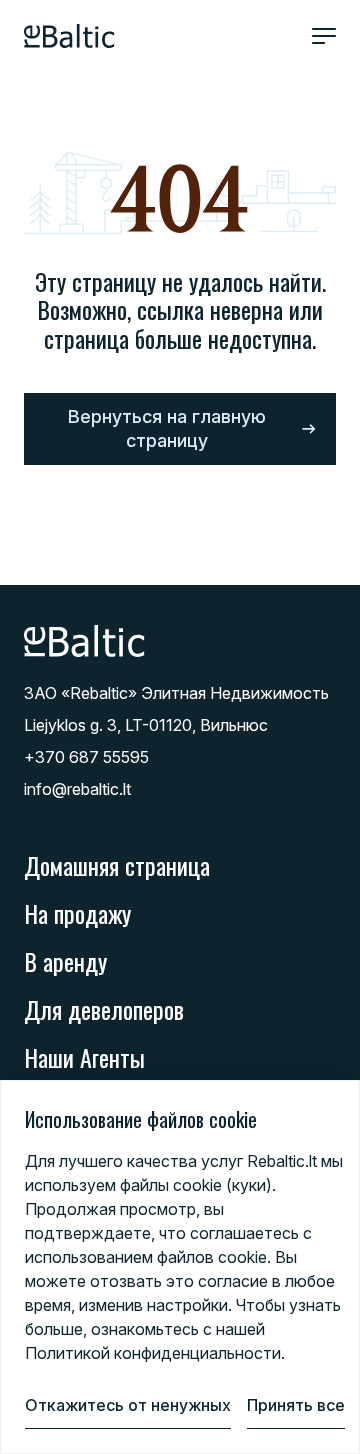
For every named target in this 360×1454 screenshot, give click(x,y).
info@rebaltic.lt (77, 789)
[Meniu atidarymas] (324, 36)
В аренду (65, 961)
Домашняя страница (117, 865)
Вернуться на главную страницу (167, 428)
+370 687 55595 (86, 757)
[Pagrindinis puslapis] (69, 36)
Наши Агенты (84, 1057)
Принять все (296, 1405)
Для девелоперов (104, 1009)
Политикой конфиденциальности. (155, 1353)
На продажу (77, 913)
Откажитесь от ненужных (128, 1405)
